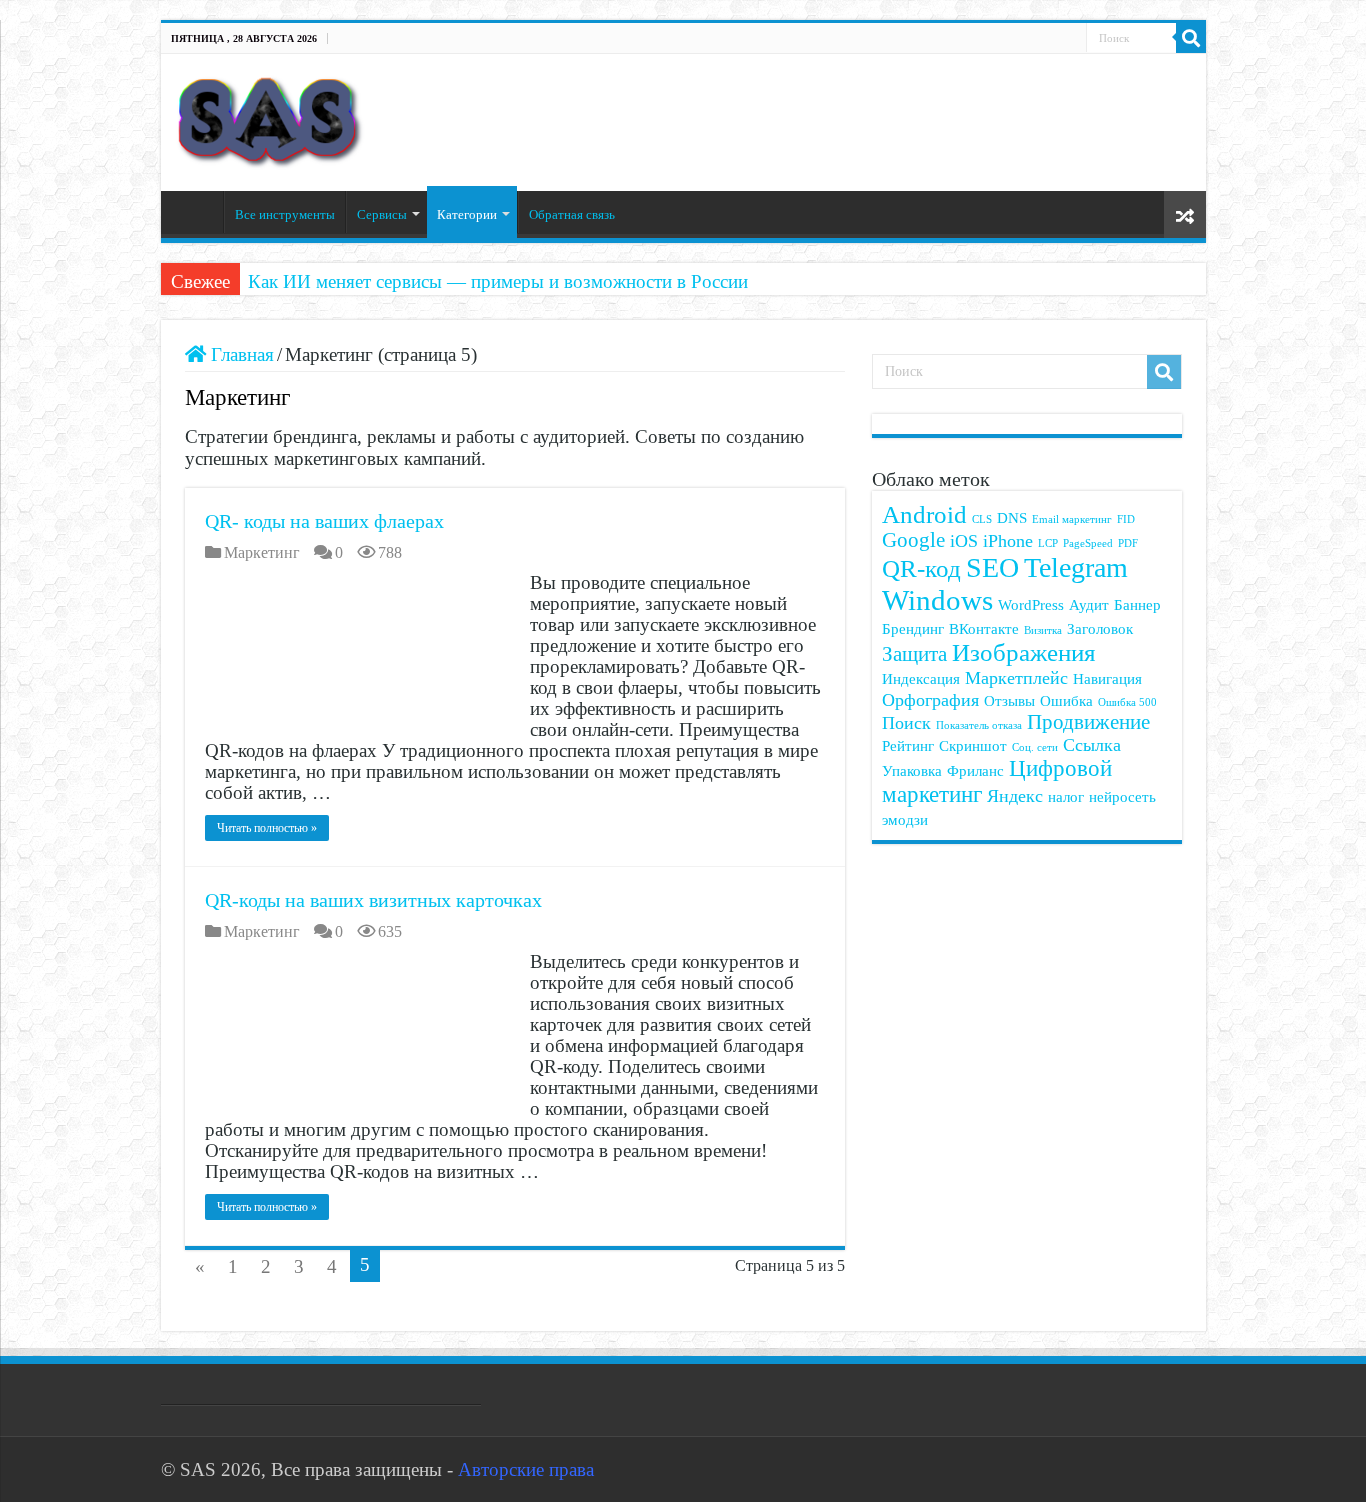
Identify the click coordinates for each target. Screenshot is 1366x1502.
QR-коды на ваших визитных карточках (373, 900)
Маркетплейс (1016, 678)
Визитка (1043, 630)
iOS (964, 541)
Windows (937, 600)
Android (924, 514)
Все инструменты (285, 214)
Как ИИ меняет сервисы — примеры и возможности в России (498, 281)
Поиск (906, 723)
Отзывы (1009, 700)
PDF (1128, 543)
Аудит (1089, 604)
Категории (467, 214)
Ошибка (1066, 700)
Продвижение (1088, 722)
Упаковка (912, 770)
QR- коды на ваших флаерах (324, 521)
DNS (1012, 517)
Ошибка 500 (1127, 702)
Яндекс (1015, 796)
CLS (982, 519)
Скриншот (973, 745)
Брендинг (913, 628)
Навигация (1107, 678)
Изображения (1024, 652)
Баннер (1137, 604)
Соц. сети (1035, 747)
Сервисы (382, 214)
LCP (1048, 543)
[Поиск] (1191, 38)
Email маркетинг (1072, 519)
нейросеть (1122, 796)
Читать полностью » (267, 828)
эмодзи (905, 819)
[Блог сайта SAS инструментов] (270, 117)
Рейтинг (908, 745)
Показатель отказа (979, 725)
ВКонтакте (984, 628)
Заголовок (1100, 628)
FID (1126, 519)
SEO (992, 567)
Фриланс (975, 770)
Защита (914, 654)
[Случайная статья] (1185, 214)
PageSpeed (1088, 543)
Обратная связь (572, 214)
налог (1066, 796)
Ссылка (1092, 745)
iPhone (1008, 541)
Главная (197, 212)
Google (913, 540)
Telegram (1076, 567)
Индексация (921, 678)
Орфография (930, 700)
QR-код (921, 568)
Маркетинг (262, 552)
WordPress (1031, 604)
